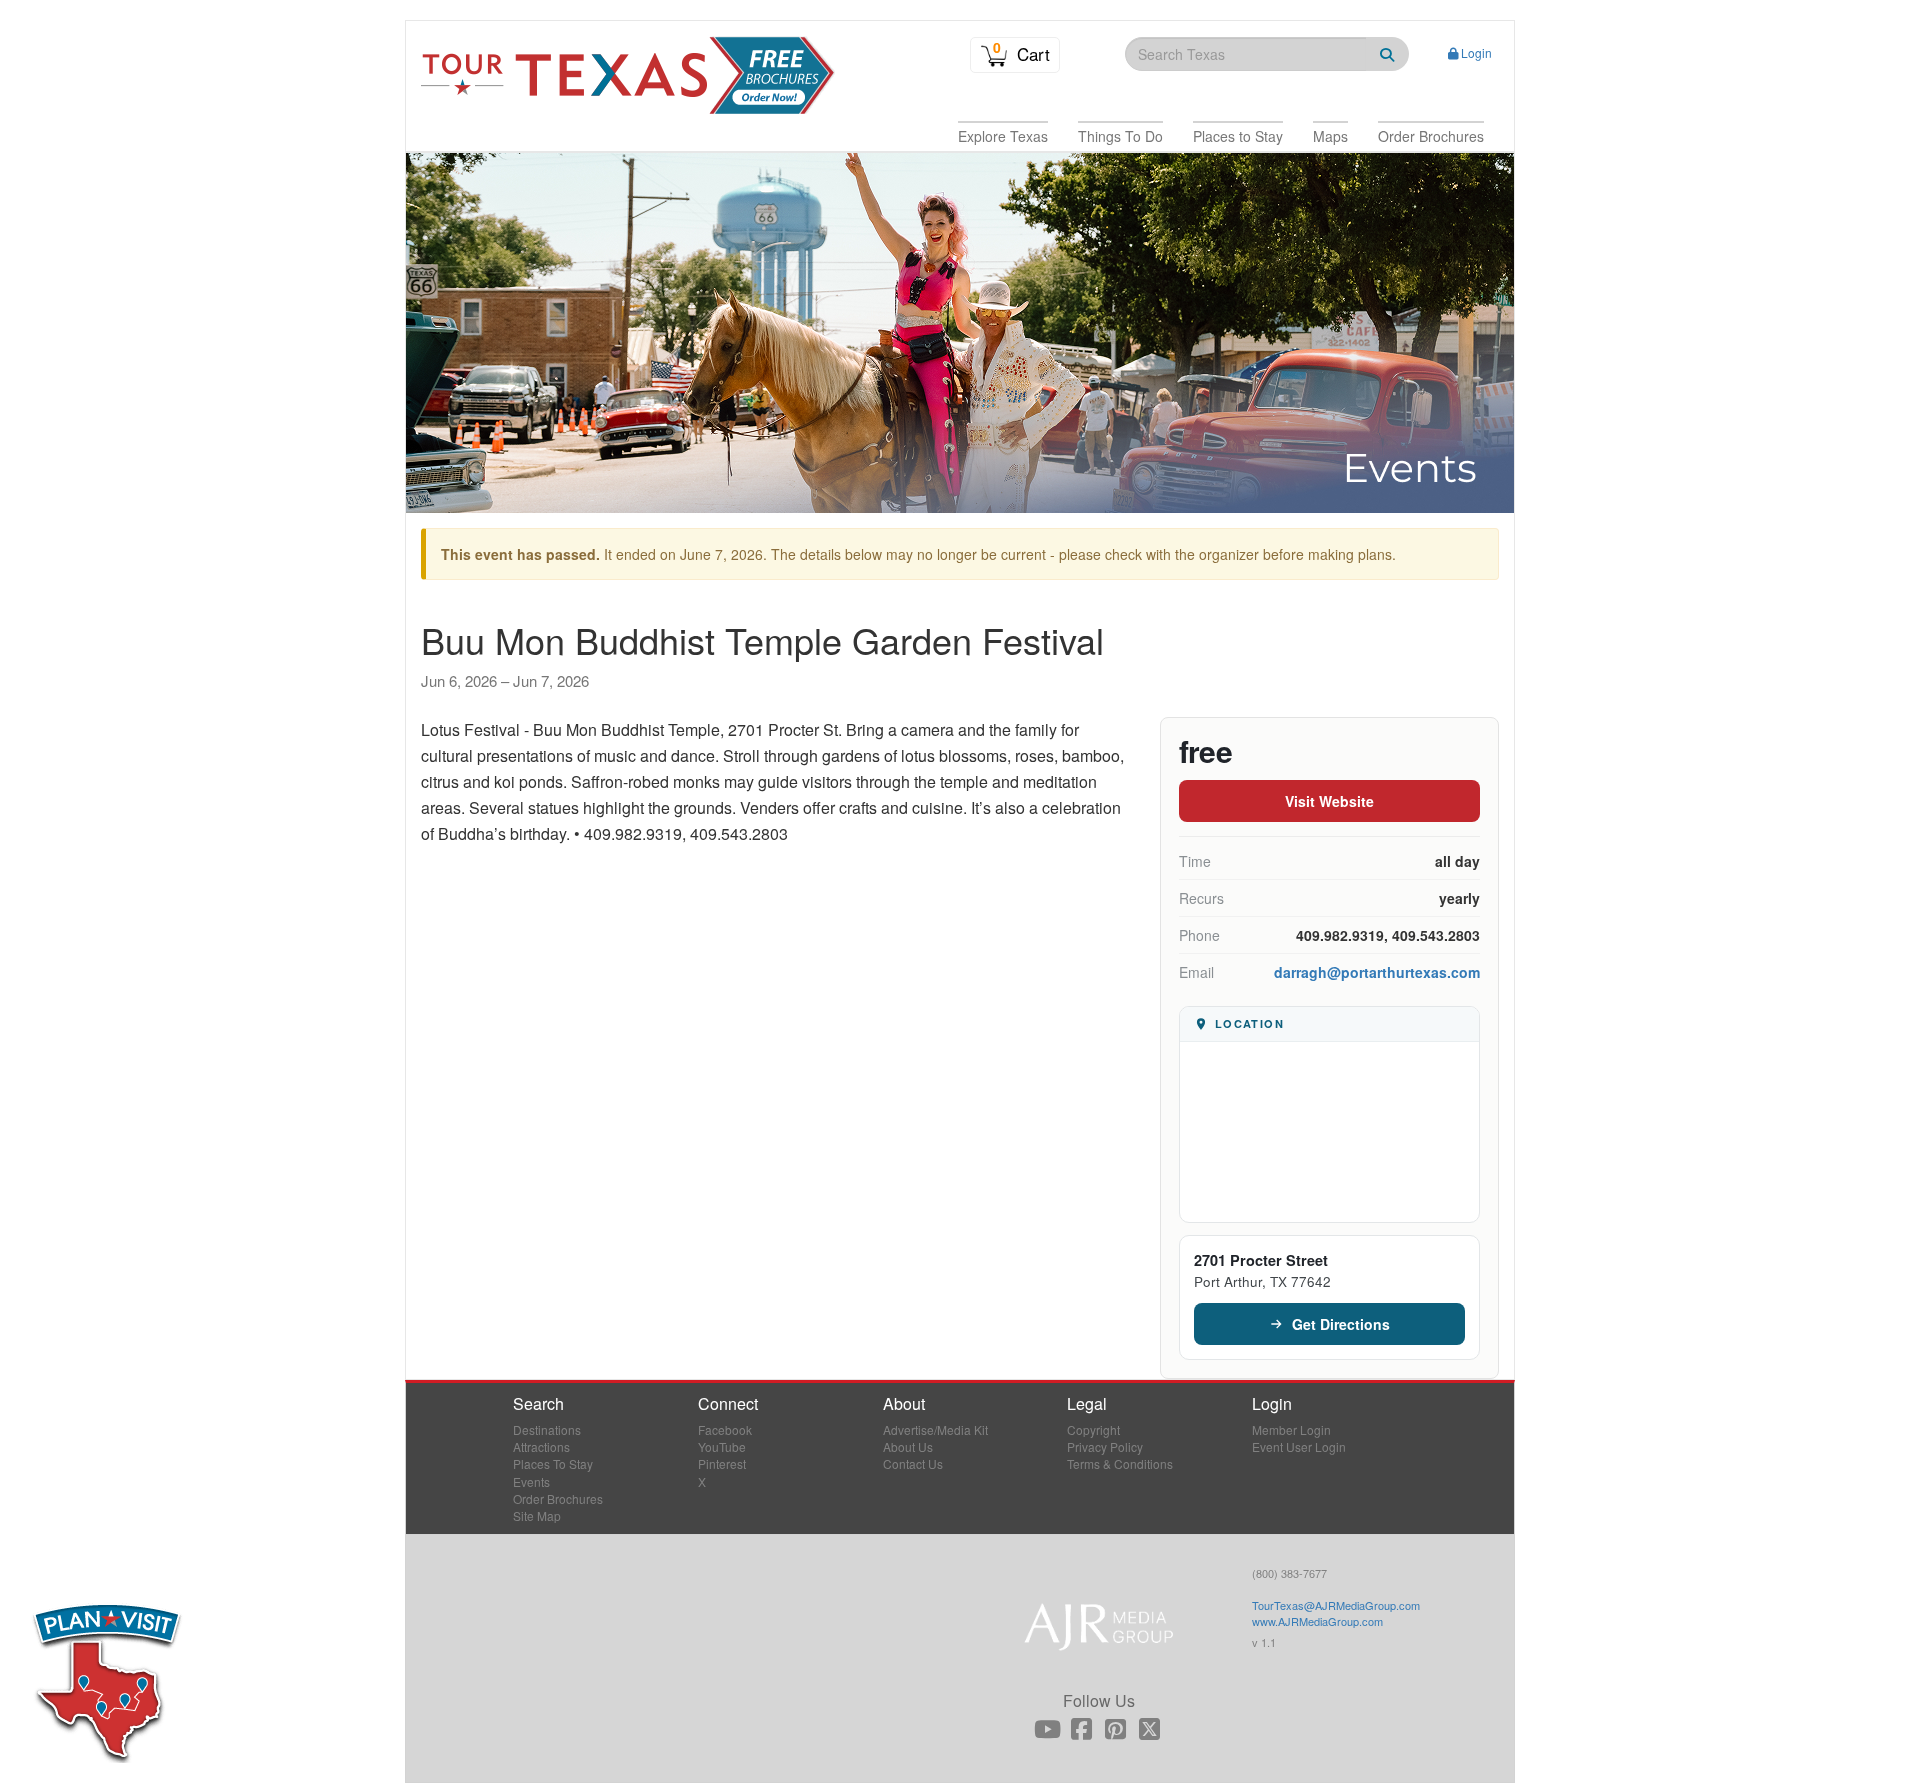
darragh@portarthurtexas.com (1377, 972)
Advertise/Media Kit (935, 1429)
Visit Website (1329, 801)
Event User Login (1299, 1446)
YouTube (722, 1446)
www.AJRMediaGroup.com (1317, 1621)
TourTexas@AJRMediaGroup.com (1336, 1605)
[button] (1003, 136)
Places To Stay (553, 1463)
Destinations (547, 1429)
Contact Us (913, 1463)
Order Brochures (558, 1498)
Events (531, 1481)
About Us (908, 1446)
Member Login (1291, 1429)
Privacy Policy (1105, 1446)
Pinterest (722, 1463)
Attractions (541, 1446)
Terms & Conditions (1120, 1463)
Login (1476, 52)
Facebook (725, 1429)
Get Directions (1341, 1324)
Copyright (1093, 1429)
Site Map (537, 1515)
